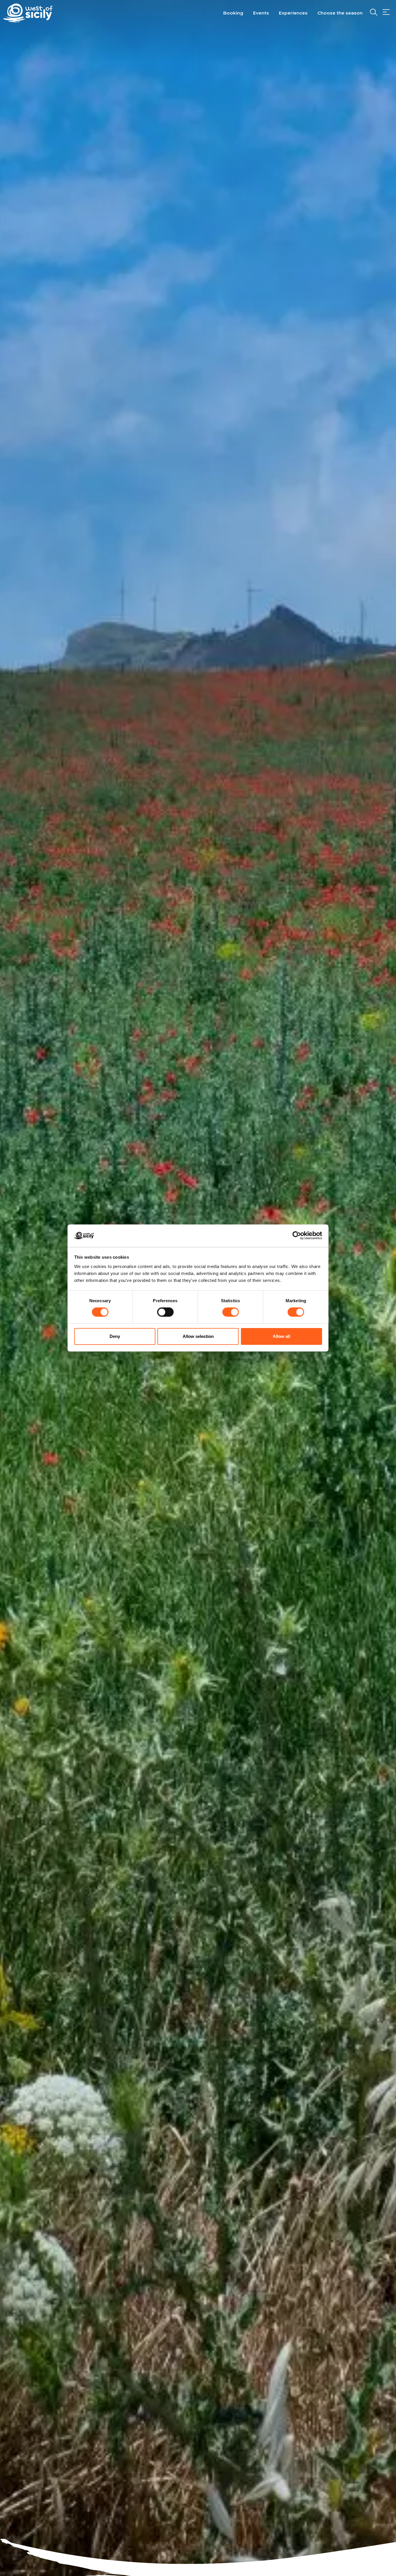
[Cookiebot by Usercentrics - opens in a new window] (297, 1235)
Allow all (281, 1336)
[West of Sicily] (28, 13)
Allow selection (198, 1336)
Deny (115, 1336)
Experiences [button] (293, 13)
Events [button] (261, 13)
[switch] (165, 1312)
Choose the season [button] (340, 13)
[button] (386, 12)
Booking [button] (233, 13)
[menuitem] (233, 12)
